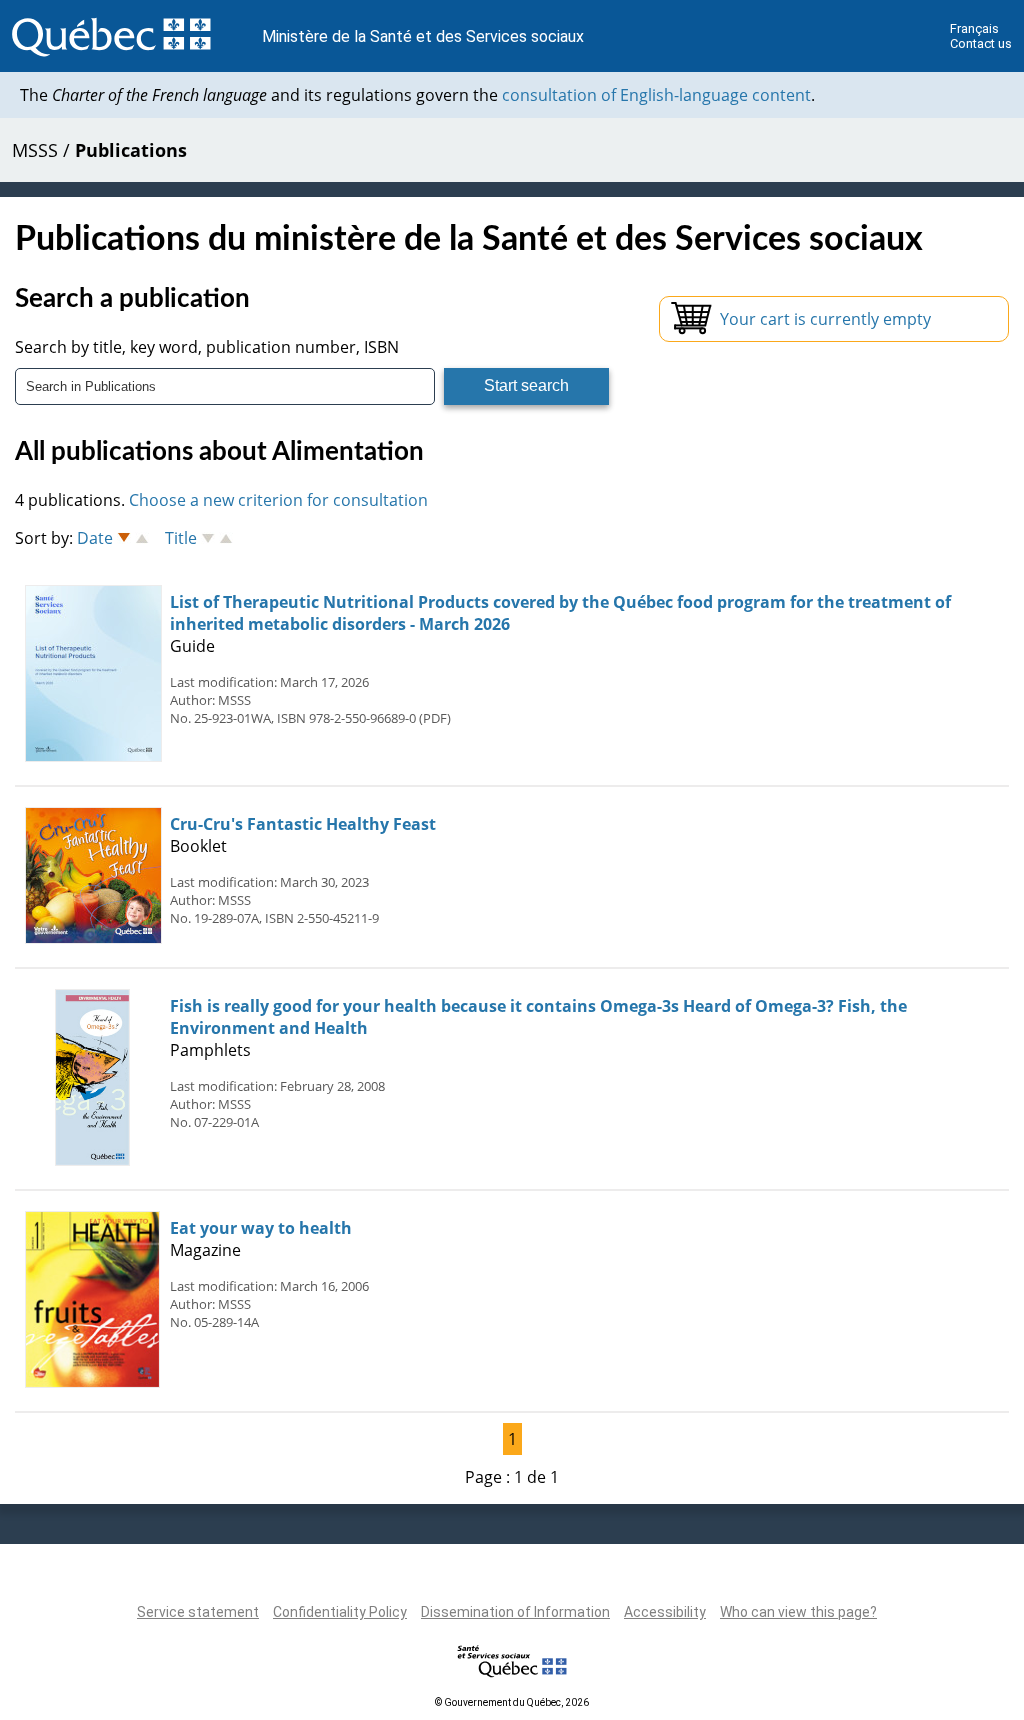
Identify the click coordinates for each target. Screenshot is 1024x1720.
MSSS (35, 150)
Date (95, 538)
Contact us (981, 43)
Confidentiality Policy (340, 1612)
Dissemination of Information (515, 1612)
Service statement (198, 1612)
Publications (131, 150)
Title (181, 538)
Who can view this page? (798, 1612)
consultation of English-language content (656, 95)
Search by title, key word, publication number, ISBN (207, 347)
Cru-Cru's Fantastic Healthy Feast (303, 824)
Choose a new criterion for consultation (278, 500)
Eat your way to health (261, 1228)
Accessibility (665, 1612)
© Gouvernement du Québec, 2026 (512, 1702)
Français (974, 28)
